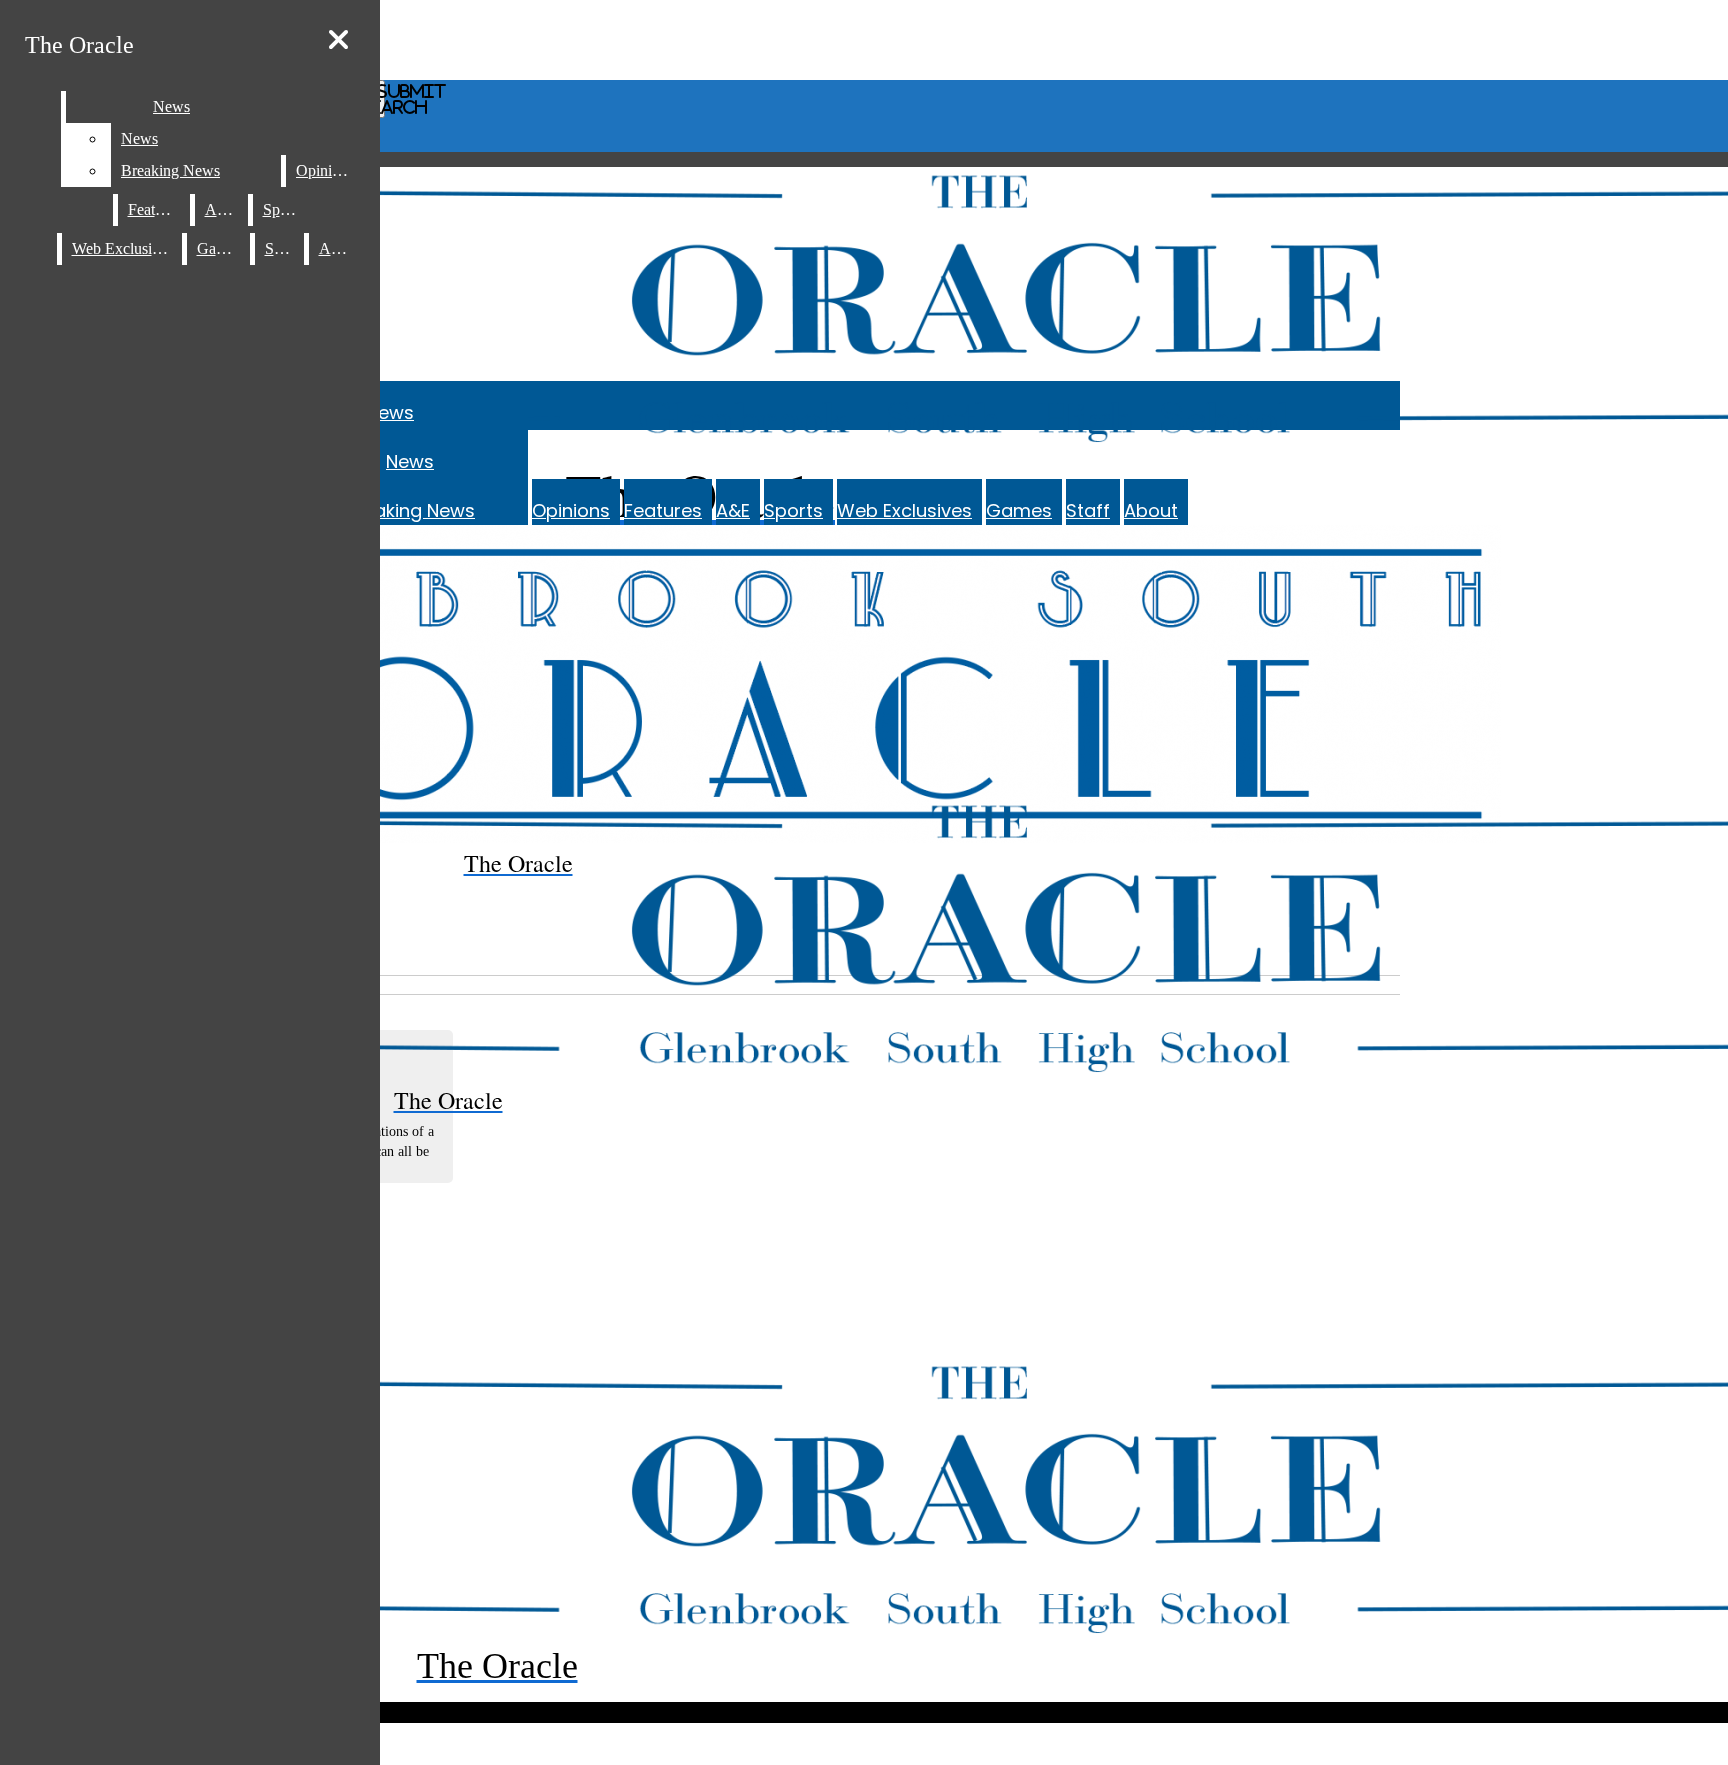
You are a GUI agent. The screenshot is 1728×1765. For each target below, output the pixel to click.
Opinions (571, 510)
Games (1019, 510)
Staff (1088, 510)
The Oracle (79, 45)
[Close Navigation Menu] (338, 40)
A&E (733, 510)
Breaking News (410, 510)
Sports (793, 510)
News (390, 412)
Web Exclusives (904, 510)
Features (663, 510)
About (1151, 510)
